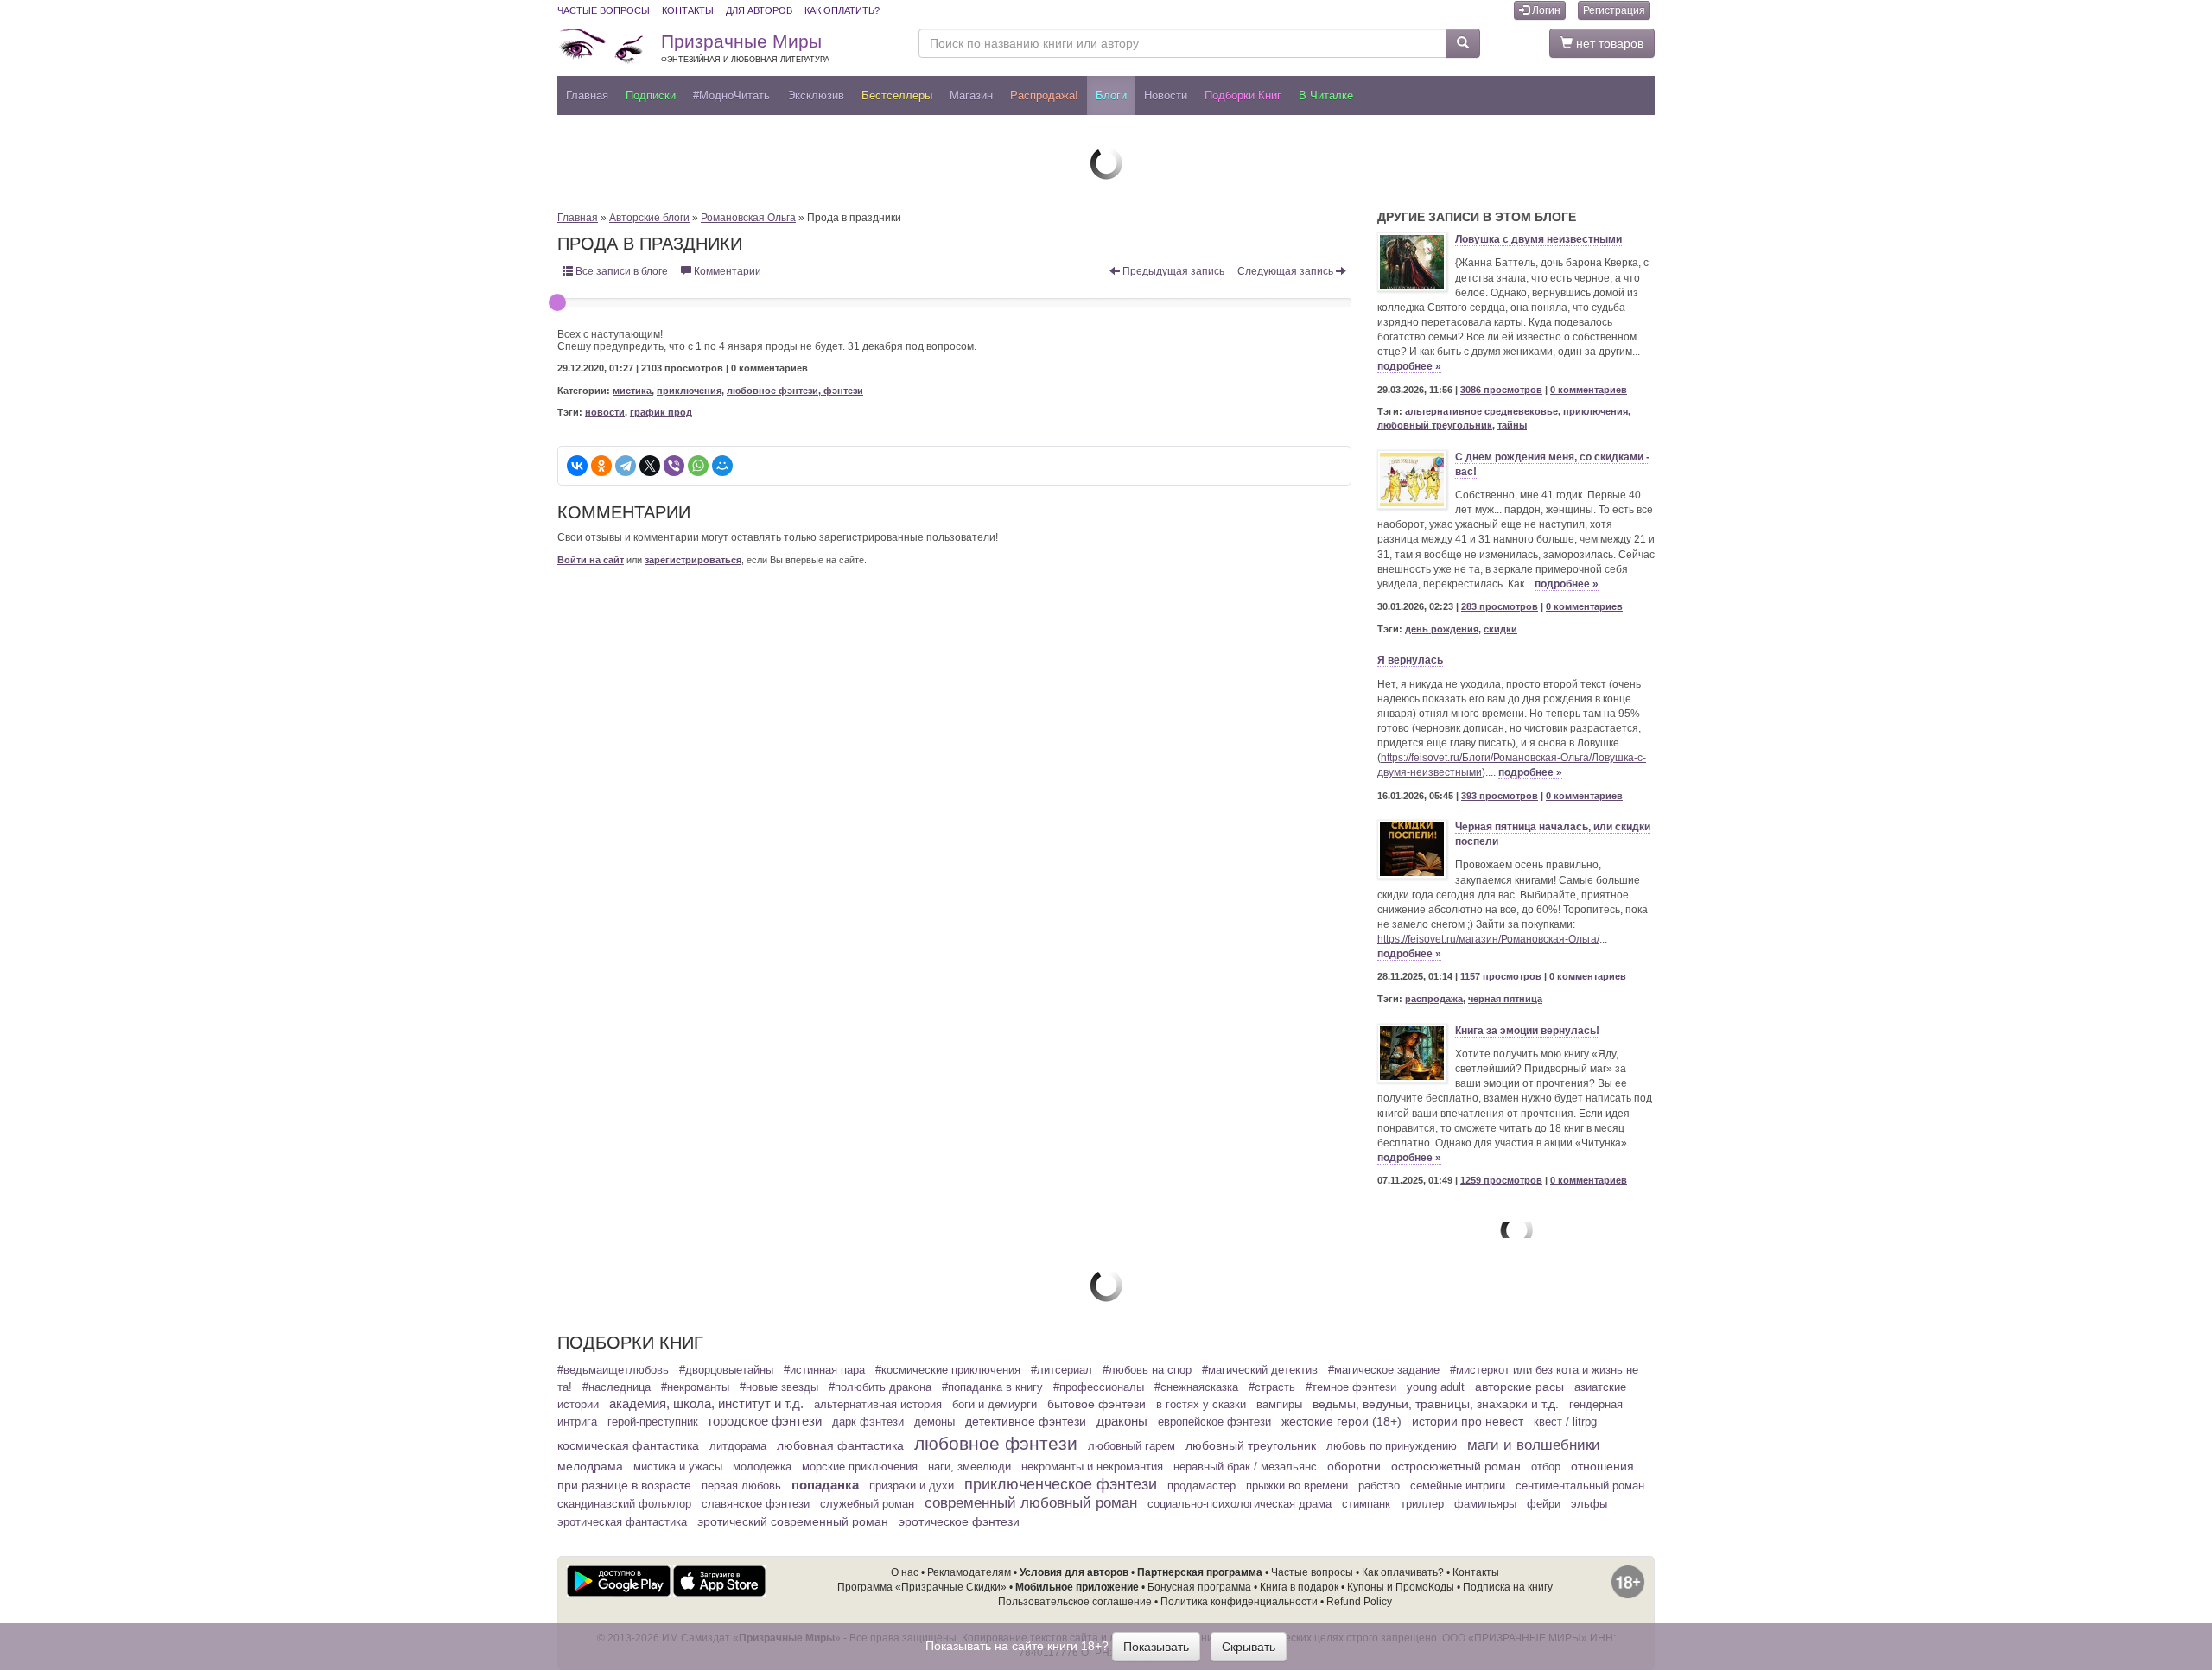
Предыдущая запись (1172, 271)
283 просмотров (1500, 606)
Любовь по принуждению (1392, 1446)
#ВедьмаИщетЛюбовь (613, 1370)
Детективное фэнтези (1026, 1421)
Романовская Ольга (748, 218)
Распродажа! (1044, 95)
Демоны (934, 1422)
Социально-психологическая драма (1239, 1504)
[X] (650, 466)
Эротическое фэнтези (959, 1521)
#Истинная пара (824, 1370)
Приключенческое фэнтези (1061, 1484)
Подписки (651, 95)
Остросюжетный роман (1456, 1466)
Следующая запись (1287, 271)
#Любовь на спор (1147, 1370)
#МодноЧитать (731, 95)
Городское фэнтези (765, 1421)
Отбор (1546, 1467)
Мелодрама (590, 1466)
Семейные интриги (1458, 1486)
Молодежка (762, 1467)
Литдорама (738, 1446)
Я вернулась (1410, 660)
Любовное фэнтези (996, 1443)
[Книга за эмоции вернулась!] (1412, 1053)
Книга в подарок (1299, 1587)
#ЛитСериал (1062, 1370)
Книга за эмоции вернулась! (1527, 1031)
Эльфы (1589, 1504)
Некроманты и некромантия (1092, 1467)
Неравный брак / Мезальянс (1245, 1467)
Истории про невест (1468, 1421)
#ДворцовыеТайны (726, 1370)
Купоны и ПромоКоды (1401, 1587)
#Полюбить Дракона (880, 1387)
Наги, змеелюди (969, 1467)
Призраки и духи (912, 1486)
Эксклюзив (816, 95)
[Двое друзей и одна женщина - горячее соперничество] (1106, 1285)
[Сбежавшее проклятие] (1106, 162)
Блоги (1111, 95)
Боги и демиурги (995, 1405)
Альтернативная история (878, 1405)
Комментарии (726, 271)
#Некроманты (695, 1387)
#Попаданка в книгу (992, 1387)
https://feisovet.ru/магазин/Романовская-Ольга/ (1488, 939)
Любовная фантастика (840, 1445)
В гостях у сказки (1201, 1405)
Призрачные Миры (745, 48)
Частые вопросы (604, 10)
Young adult (1436, 1387)
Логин (1545, 10)
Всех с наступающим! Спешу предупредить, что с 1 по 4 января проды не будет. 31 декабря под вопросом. (767, 340)
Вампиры (1279, 1405)
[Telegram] (626, 466)
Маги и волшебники (1534, 1445)
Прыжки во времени (1297, 1486)
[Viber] (674, 466)
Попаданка (825, 1485)
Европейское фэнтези (1214, 1422)
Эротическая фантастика (622, 1522)
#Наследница (617, 1387)
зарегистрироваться (693, 560)
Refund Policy (1359, 1602)
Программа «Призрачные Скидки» (922, 1587)
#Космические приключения (948, 1370)
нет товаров (1608, 43)
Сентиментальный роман (1580, 1486)
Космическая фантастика (628, 1445)
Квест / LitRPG (1565, 1422)
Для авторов (759, 10)
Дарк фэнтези (868, 1422)
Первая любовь (741, 1486)
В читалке (1326, 95)
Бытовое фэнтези (1096, 1404)
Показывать (1156, 1647)
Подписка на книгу (1508, 1587)
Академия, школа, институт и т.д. (706, 1404)
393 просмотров (1500, 796)
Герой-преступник (653, 1422)
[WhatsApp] (698, 466)
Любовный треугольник (1251, 1445)
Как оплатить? (842, 10)
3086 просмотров (1501, 390)
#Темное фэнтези (1351, 1387)
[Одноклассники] (601, 466)
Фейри (1544, 1504)
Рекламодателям (969, 1572)
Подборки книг (1243, 95)
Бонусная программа (1199, 1587)
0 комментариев (1589, 390)
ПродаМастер (1201, 1486)
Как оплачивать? (1403, 1572)
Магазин (971, 95)
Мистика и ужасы (678, 1467)
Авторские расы (1519, 1387)
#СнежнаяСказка (1196, 1387)
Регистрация (1614, 10)
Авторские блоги (649, 218)
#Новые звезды (779, 1387)
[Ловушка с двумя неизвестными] (1412, 262)
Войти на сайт (591, 560)
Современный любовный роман (1031, 1503)
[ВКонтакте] (577, 466)
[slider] (557, 302)
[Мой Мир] (722, 466)
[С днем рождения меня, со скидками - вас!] (1412, 479)
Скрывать (1249, 1647)
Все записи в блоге (620, 271)
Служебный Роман (867, 1504)
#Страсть (1272, 1387)
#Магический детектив (1260, 1370)
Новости (1166, 95)
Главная (587, 95)
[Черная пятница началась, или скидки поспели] (1412, 849)
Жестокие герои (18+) (1341, 1421)
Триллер (1422, 1504)
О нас (905, 1572)
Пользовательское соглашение (1075, 1602)
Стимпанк (1366, 1504)
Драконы (1122, 1421)
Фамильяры (1485, 1504)
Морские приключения (860, 1467)
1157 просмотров (1501, 976)
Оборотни (1354, 1466)
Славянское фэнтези (756, 1504)
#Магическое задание (1384, 1370)
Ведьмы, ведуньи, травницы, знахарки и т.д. (1436, 1404)
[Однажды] (1516, 1229)
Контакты (688, 10)
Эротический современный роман (793, 1521)
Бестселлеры (897, 95)
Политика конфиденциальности (1239, 1602)
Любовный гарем (1131, 1446)
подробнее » (1409, 366)
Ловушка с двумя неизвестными (1538, 239)
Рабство (1379, 1486)
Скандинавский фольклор (624, 1504)
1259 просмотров (1501, 1180)
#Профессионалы (1099, 1387)
